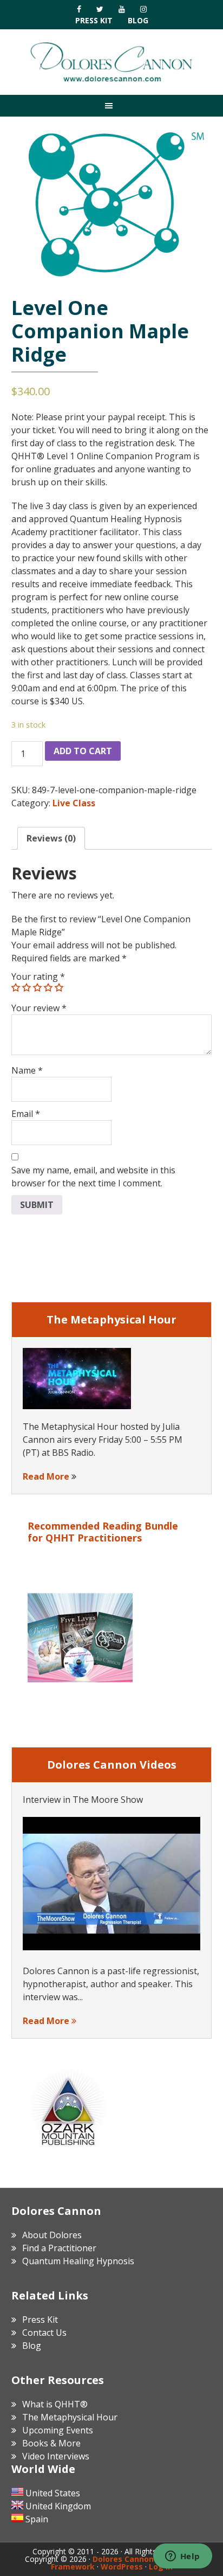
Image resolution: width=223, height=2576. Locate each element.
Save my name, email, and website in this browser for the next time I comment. (93, 1177)
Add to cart (83, 751)
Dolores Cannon (111, 62)
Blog (138, 20)
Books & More (51, 2443)
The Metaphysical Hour (70, 2417)
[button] (111, 105)
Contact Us (44, 2333)
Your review (39, 1008)
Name (27, 1070)
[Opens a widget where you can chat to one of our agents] (182, 2557)
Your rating (38, 977)
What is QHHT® (55, 2404)
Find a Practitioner (59, 2248)
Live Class (74, 803)
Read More (46, 1476)
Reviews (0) (51, 838)
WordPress (122, 2567)
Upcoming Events (58, 2430)
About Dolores (52, 2235)
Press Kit (94, 20)
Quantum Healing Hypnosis (78, 2261)
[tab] (51, 838)
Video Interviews (56, 2456)
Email (26, 1114)
